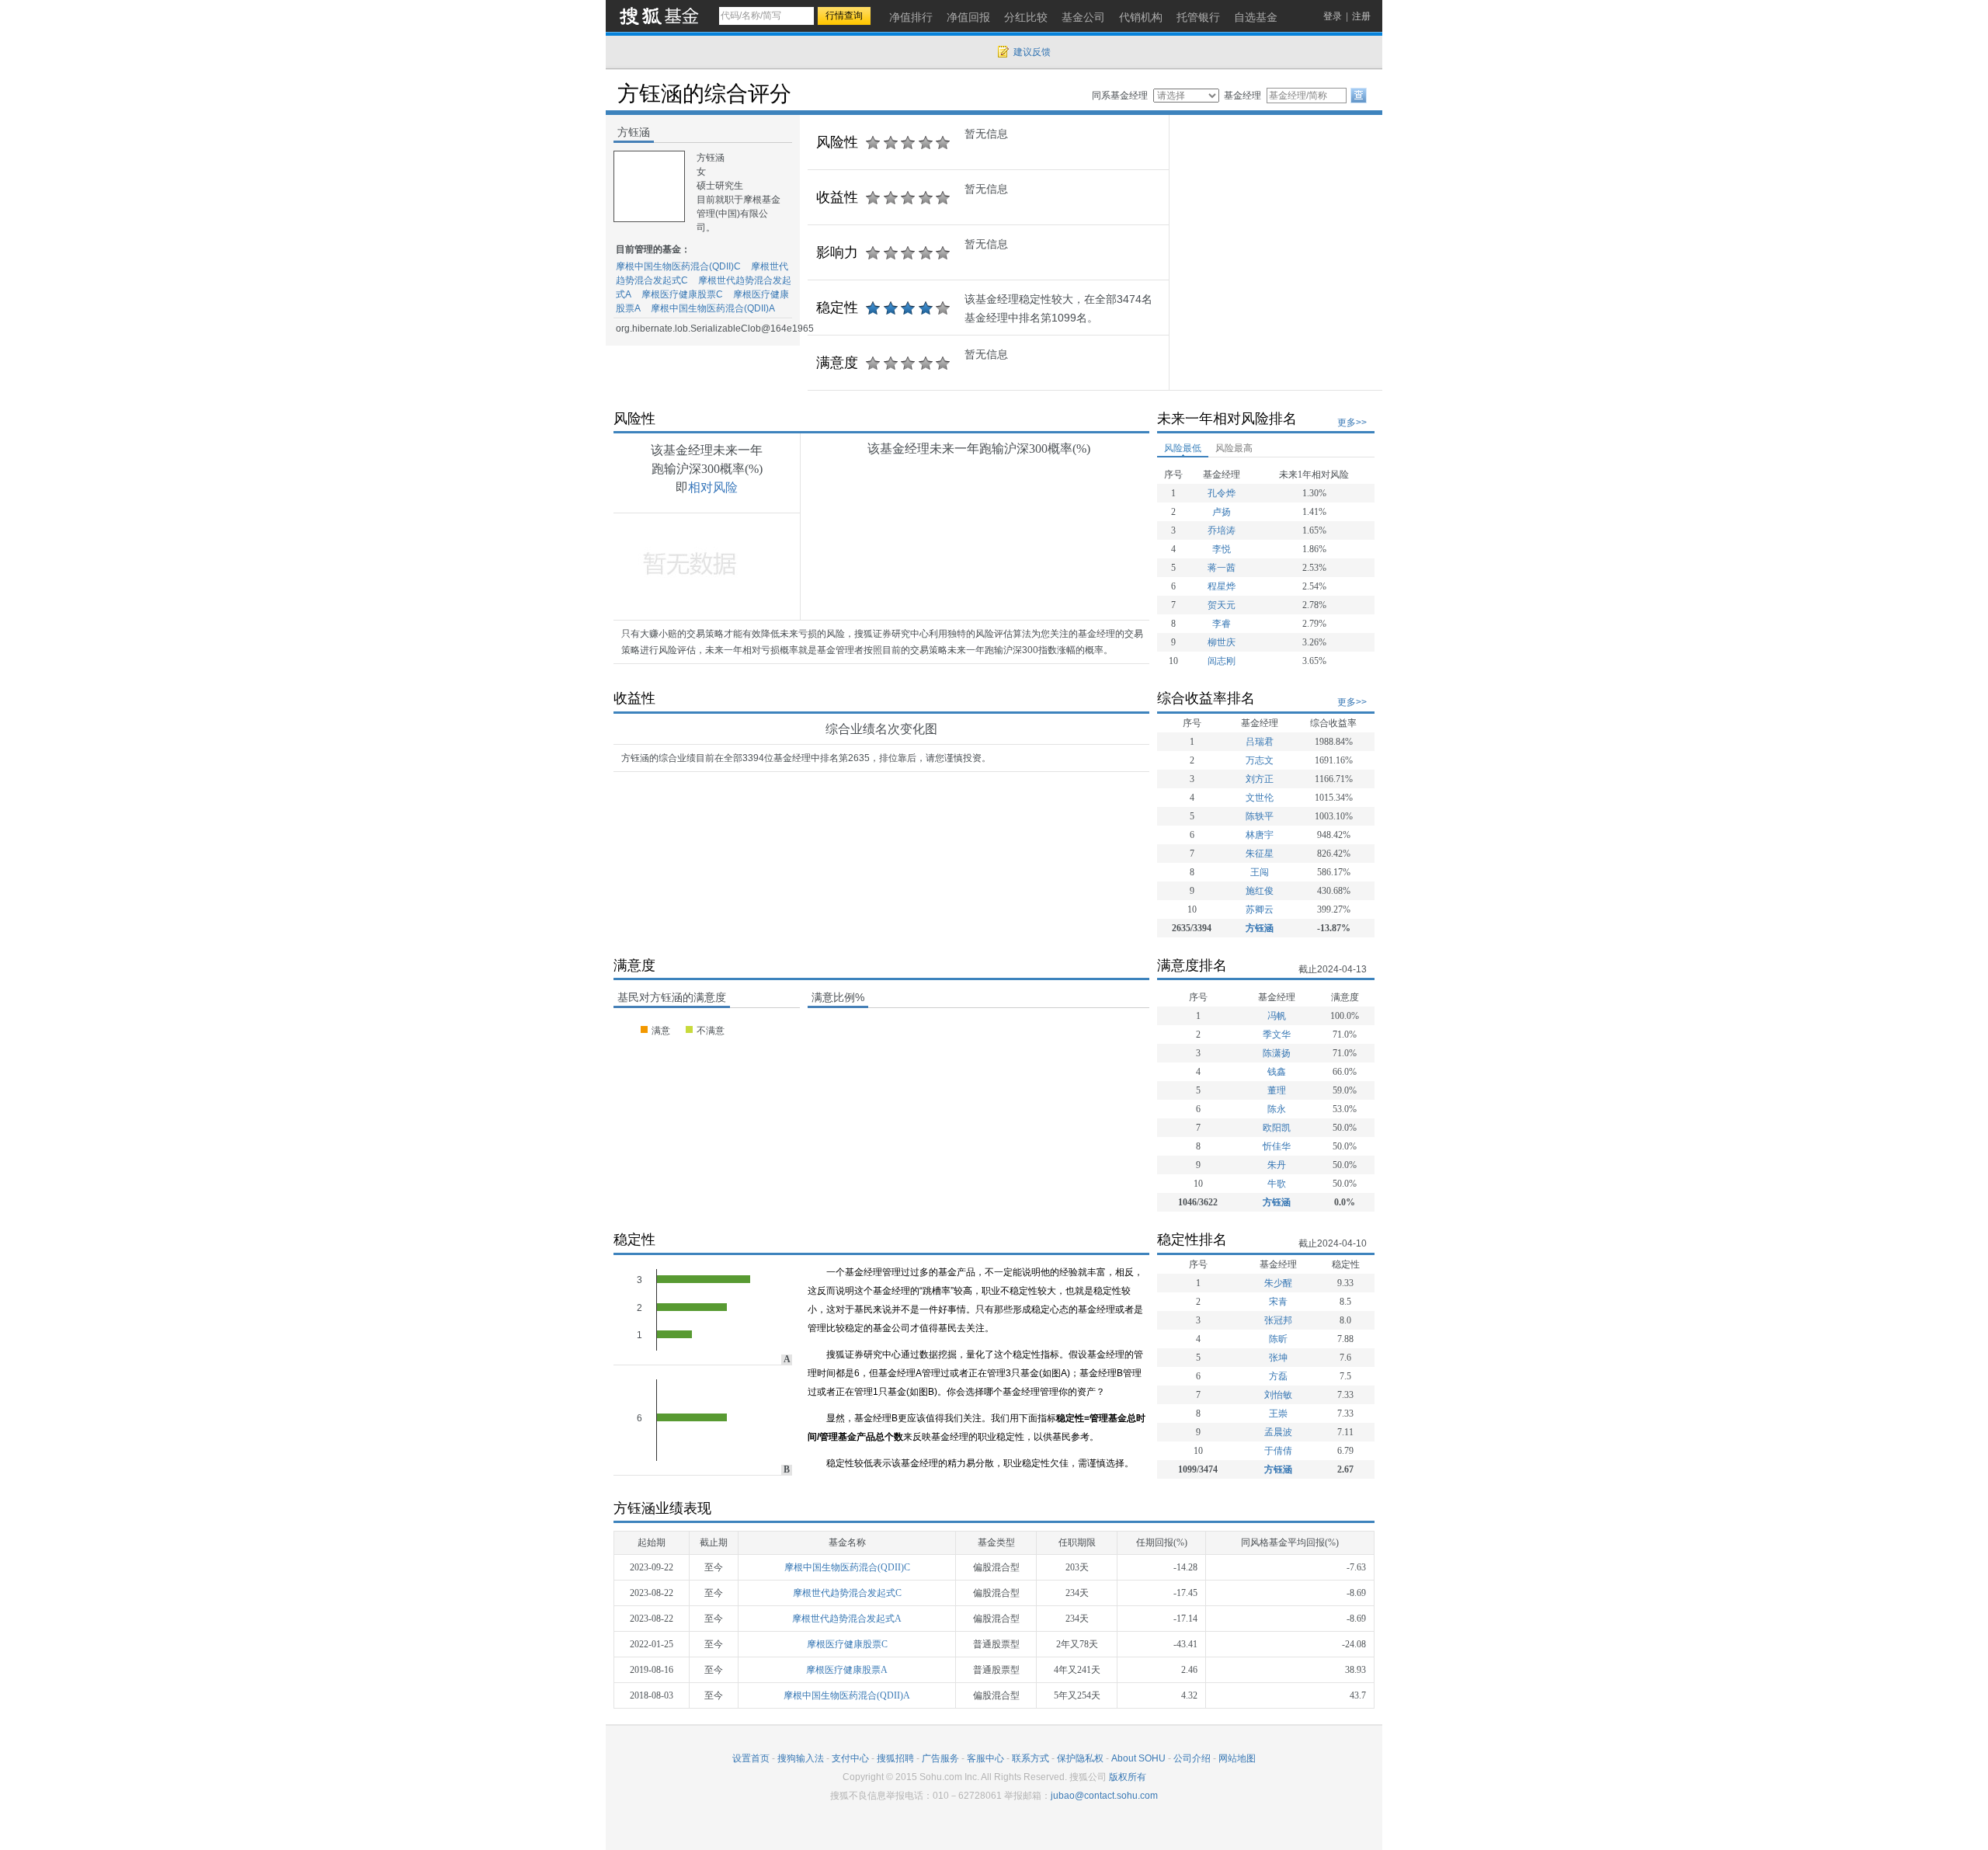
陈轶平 (1260, 816)
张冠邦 (1278, 1320)
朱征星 (1260, 854)
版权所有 (1128, 1777)
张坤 (1278, 1358)
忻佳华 (1277, 1146)
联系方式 (1030, 1758)
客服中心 (985, 1758)
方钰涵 (1260, 928)
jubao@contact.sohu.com (1104, 1796)
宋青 (1278, 1302)
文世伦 (1260, 798)
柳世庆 (1222, 642)
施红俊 (1260, 891)
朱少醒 (1278, 1283)
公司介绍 (1192, 1758)
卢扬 (1222, 512)
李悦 (1222, 549)
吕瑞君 (1260, 742)
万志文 (1260, 760)
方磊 (1278, 1376)
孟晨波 (1278, 1432)
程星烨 (1222, 586)
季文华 (1277, 1035)
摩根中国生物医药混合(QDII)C (678, 266)
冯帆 (1277, 1016)
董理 (1277, 1090)
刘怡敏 (1278, 1395)
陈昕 (1278, 1339)
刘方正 (1260, 779)
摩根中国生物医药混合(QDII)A (713, 308)
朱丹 (1277, 1165)
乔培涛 (1222, 530)
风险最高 (1234, 448)
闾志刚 (1222, 661)
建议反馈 (1032, 52)
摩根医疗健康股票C (682, 294)
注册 (1361, 16)
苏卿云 (1260, 909)
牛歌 (1277, 1184)
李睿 (1222, 624)
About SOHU (1138, 1758)
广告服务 (940, 1758)
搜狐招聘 (895, 1758)
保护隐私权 (1080, 1758)
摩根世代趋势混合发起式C (847, 1593)
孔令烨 (1222, 493)
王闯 (1260, 872)
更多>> (1352, 423)
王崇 (1278, 1414)
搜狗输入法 (801, 1758)
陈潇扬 (1277, 1053)
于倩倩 (1278, 1451)
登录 (1333, 16)
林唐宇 (1260, 835)
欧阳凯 (1277, 1128)
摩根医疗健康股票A (847, 1670)
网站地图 (1237, 1758)
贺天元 (1222, 605)
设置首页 (751, 1758)
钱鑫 (1277, 1072)
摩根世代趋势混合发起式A (847, 1619)
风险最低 (1183, 448)
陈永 (1277, 1109)
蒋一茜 (1222, 568)
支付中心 (850, 1758)
